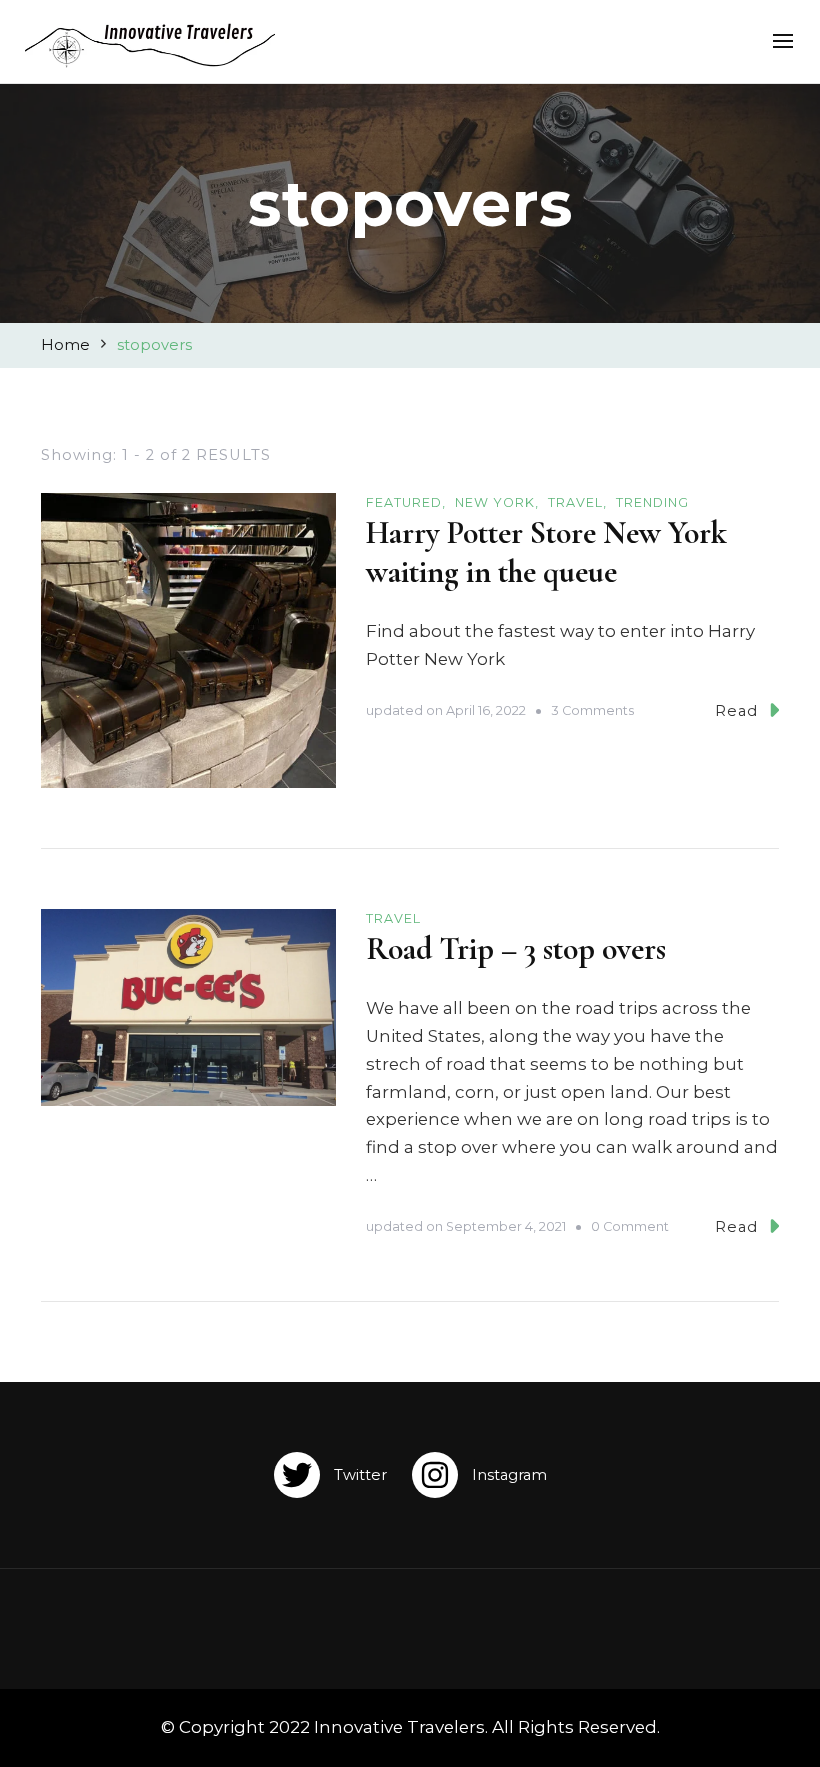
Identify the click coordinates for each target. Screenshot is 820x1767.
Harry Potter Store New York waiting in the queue (546, 553)
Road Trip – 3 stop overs (516, 949)
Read (736, 711)
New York (495, 502)
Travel (575, 502)
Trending (652, 502)
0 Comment (630, 1228)
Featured (404, 502)
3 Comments (592, 712)
